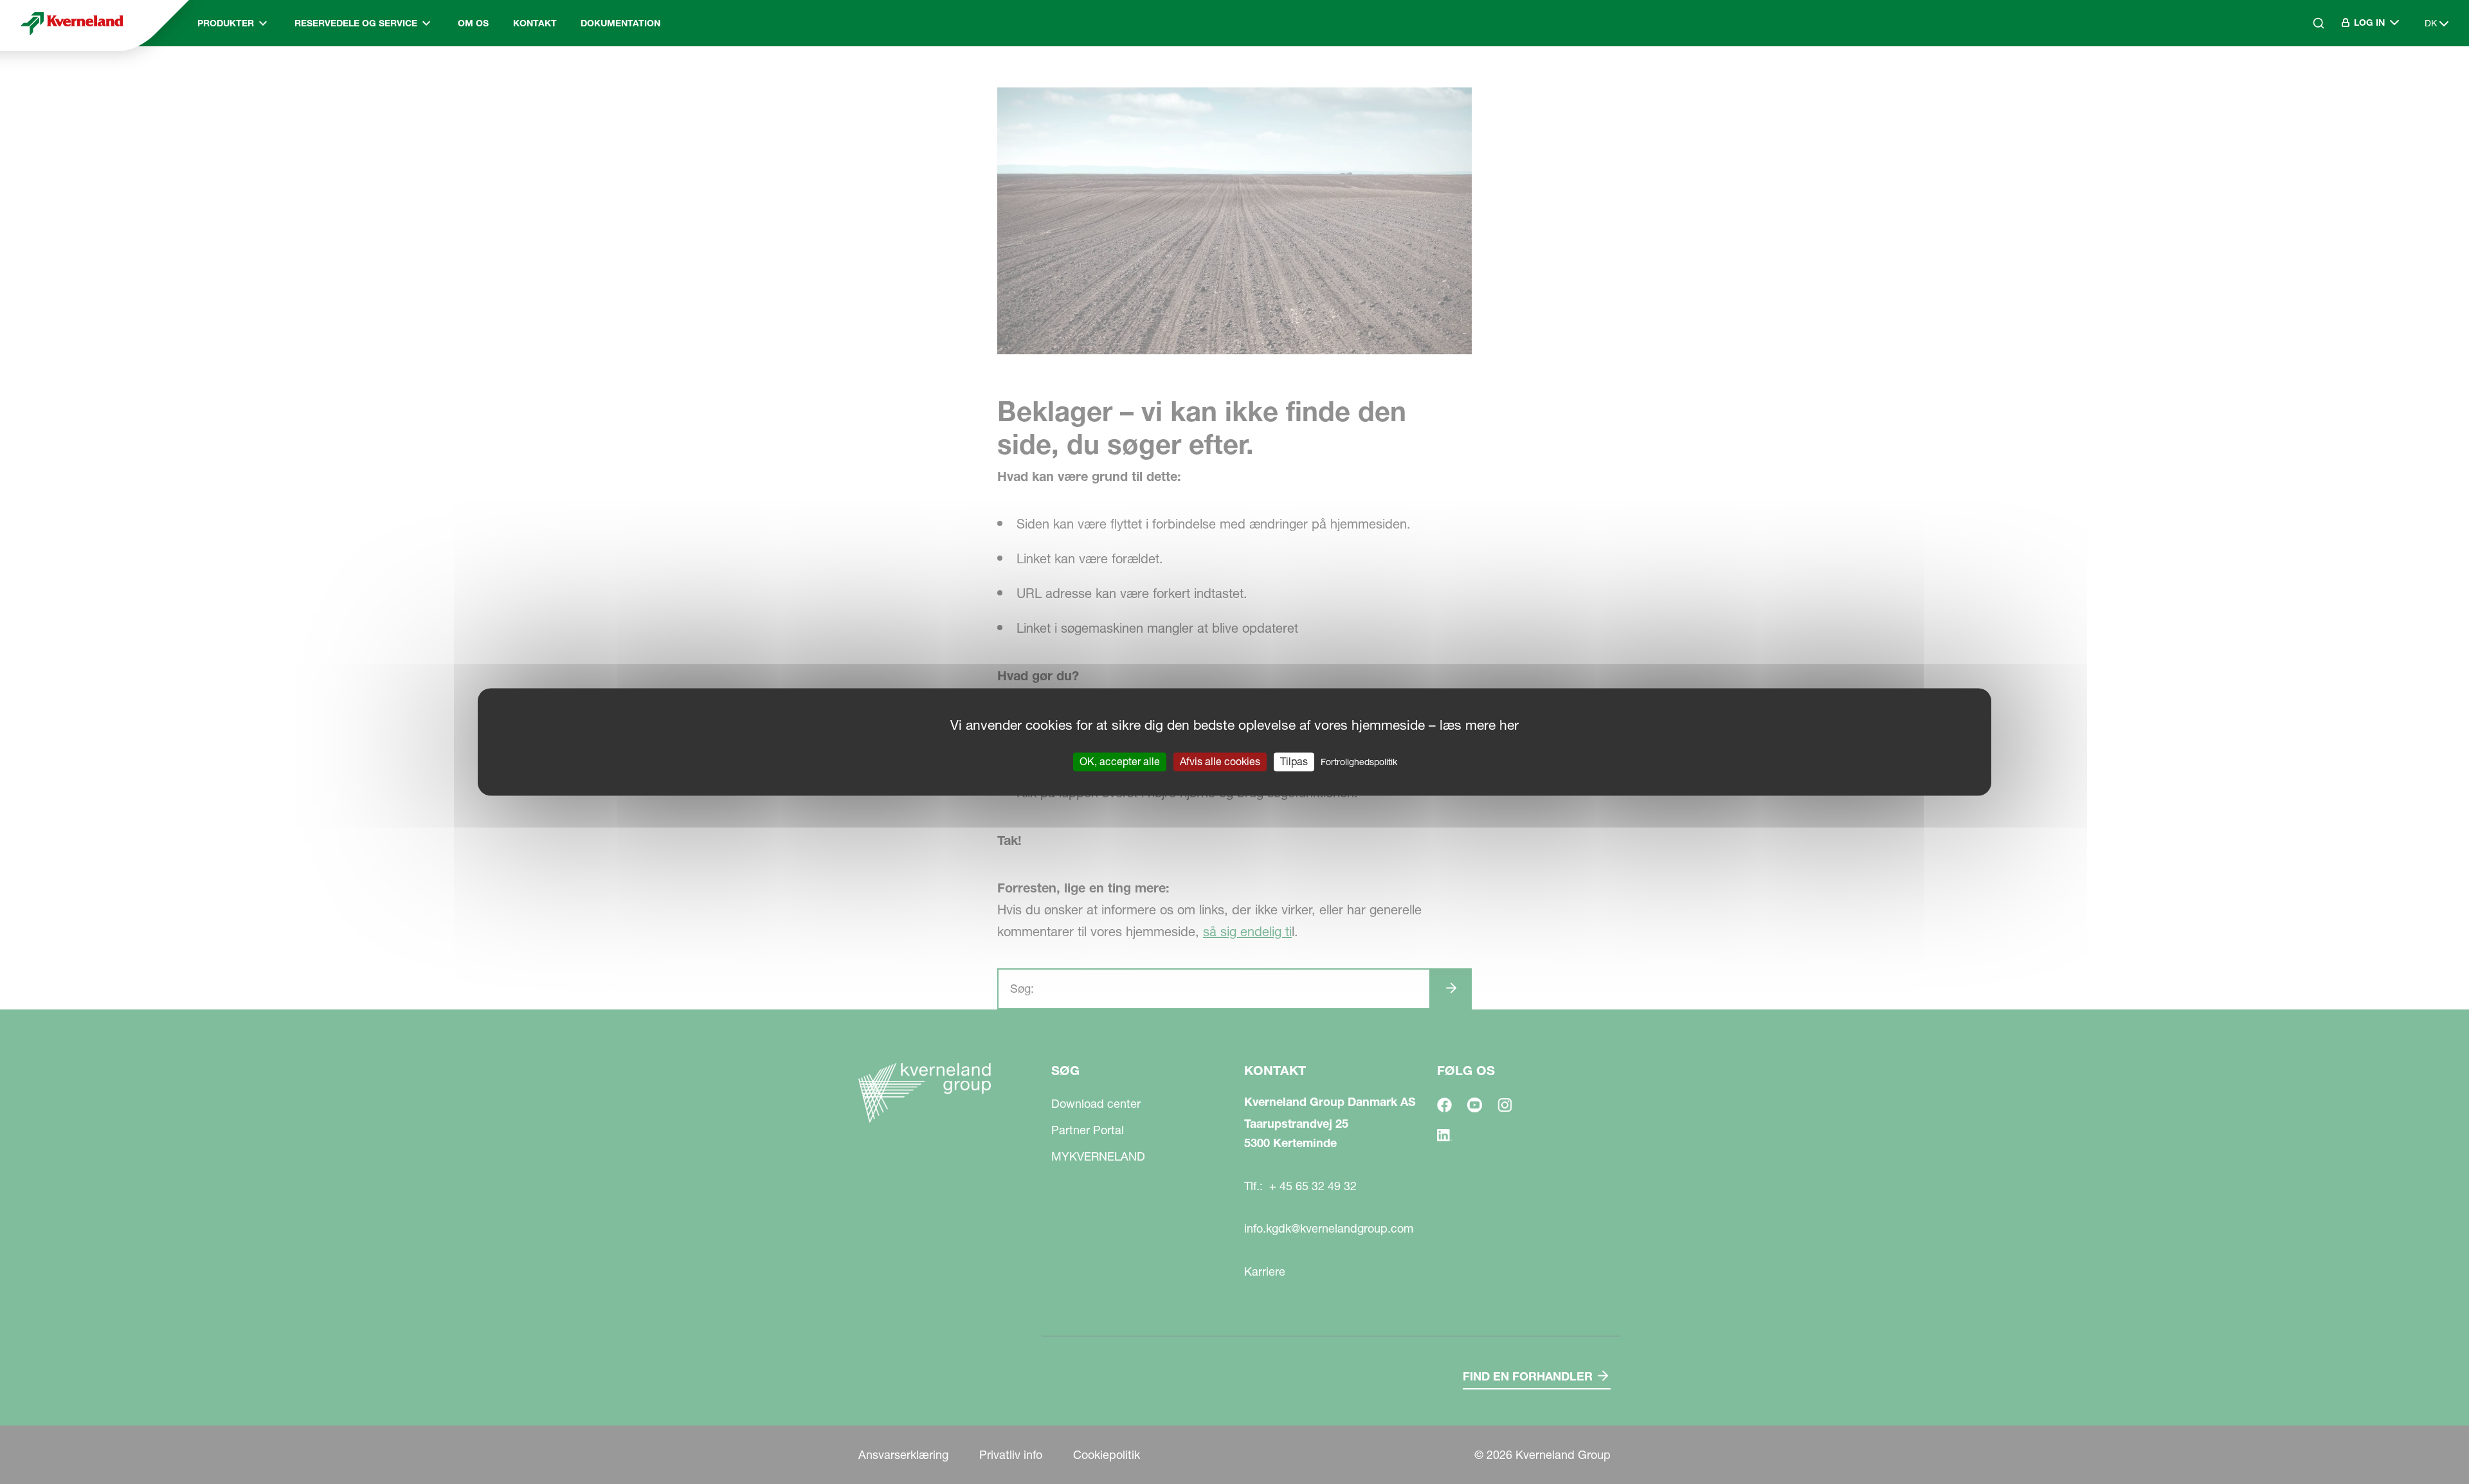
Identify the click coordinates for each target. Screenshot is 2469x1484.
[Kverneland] (72, 23)
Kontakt (535, 23)
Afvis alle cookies (1220, 761)
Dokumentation (620, 23)
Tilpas (1294, 761)
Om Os (473, 23)
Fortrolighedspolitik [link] (1359, 762)
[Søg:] (2310, 78)
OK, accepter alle (1120, 761)
